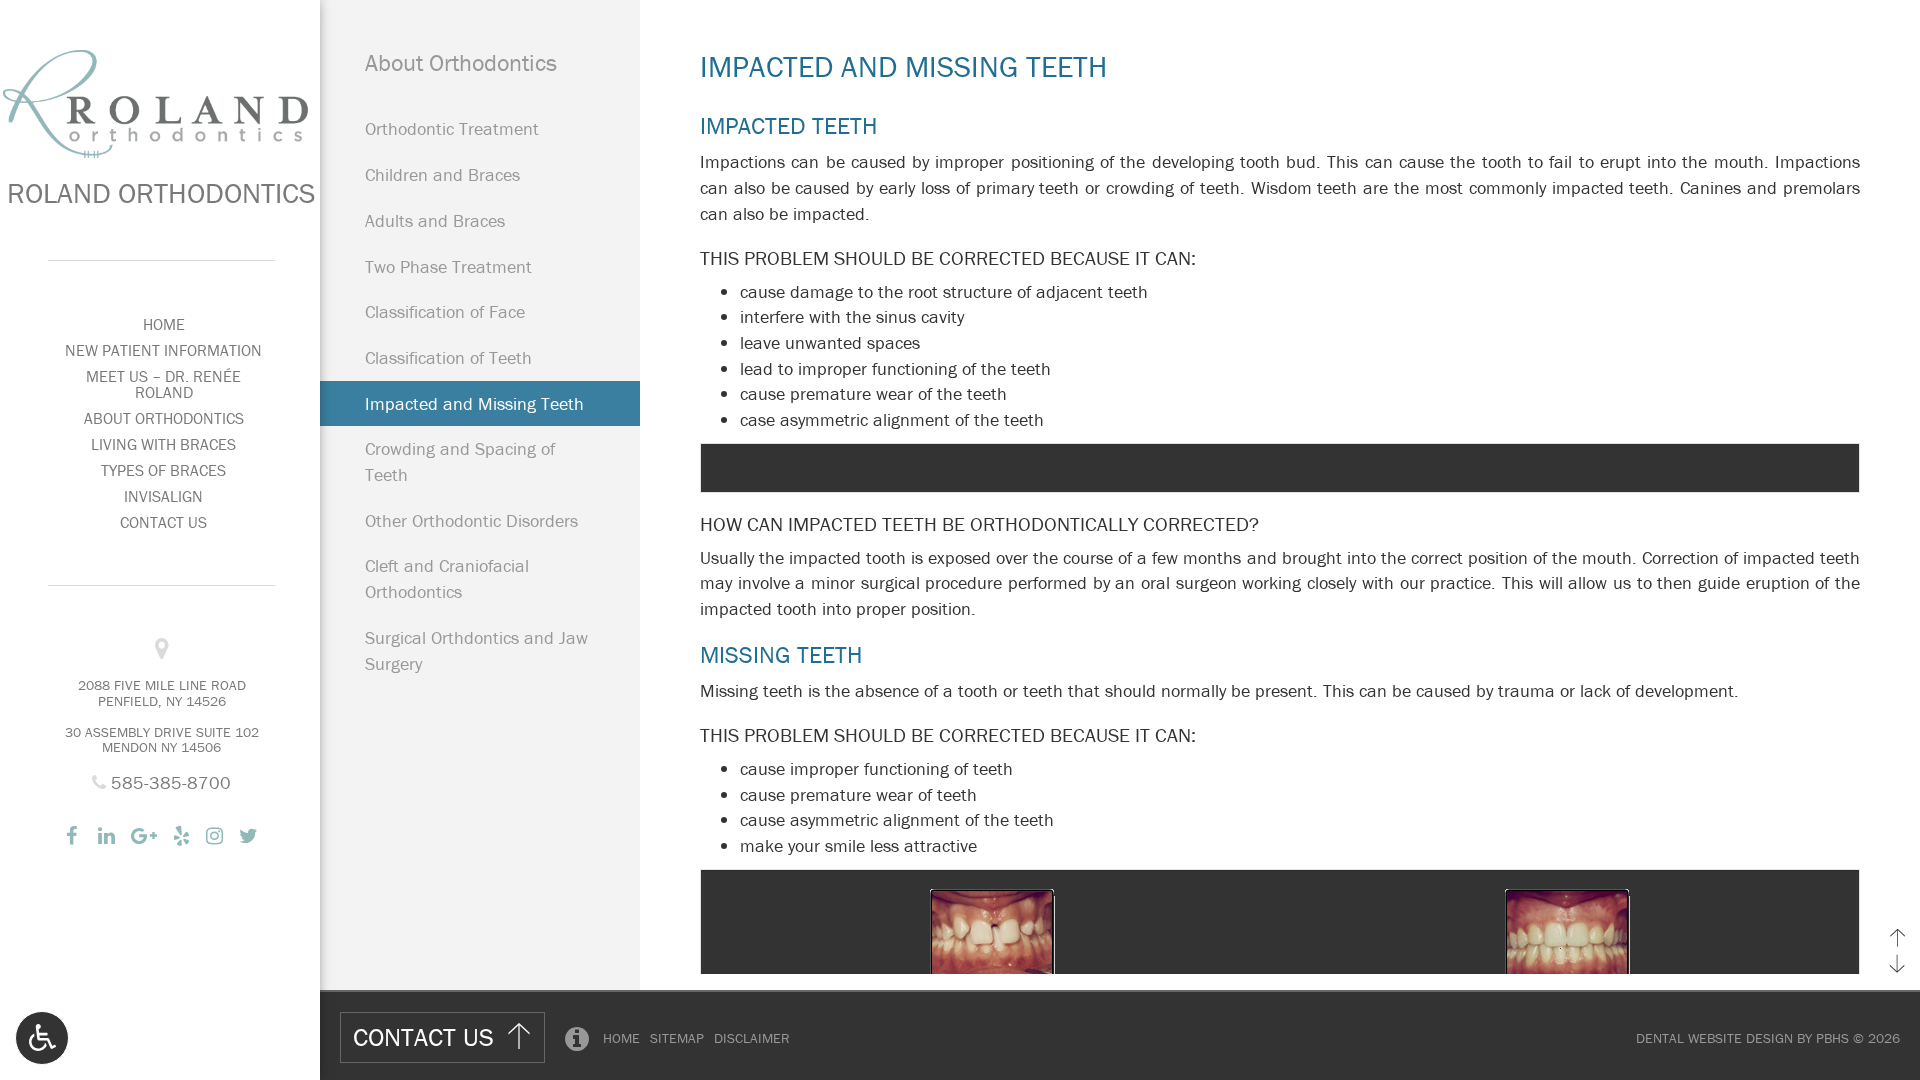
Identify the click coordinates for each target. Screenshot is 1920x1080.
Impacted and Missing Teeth (474, 403)
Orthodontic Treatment (452, 128)
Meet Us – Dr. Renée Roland (163, 384)
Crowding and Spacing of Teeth (460, 461)
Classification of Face (445, 311)
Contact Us (163, 522)
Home (164, 324)
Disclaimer (752, 1038)
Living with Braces (163, 444)
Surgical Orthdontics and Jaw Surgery (476, 650)
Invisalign (163, 496)
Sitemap (677, 1038)
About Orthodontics (164, 418)
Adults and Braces (435, 220)
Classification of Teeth (448, 357)
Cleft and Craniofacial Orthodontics (447, 578)
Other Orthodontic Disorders (471, 520)
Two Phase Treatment (448, 266)
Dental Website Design (1714, 1038)
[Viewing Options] (42, 1038)
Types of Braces (163, 470)
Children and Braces (442, 174)
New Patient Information (163, 350)
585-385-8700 (168, 782)
